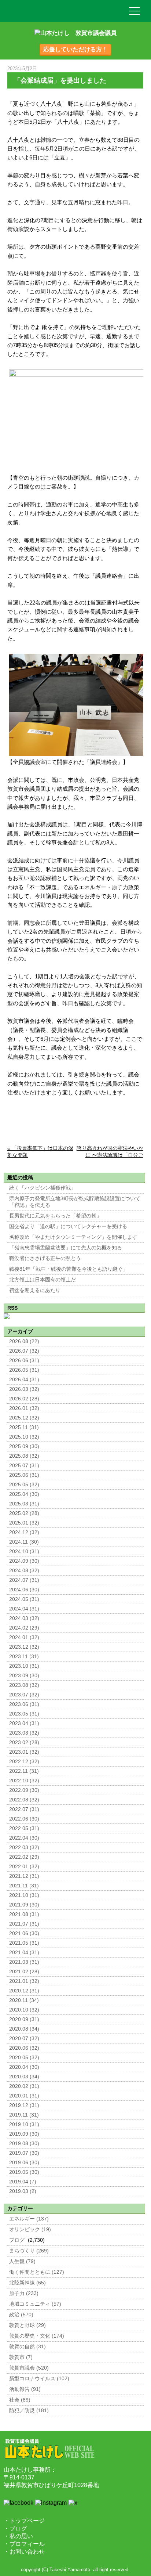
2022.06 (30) (24, 1819)
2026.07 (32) (24, 1351)
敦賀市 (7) (21, 2357)
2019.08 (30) (24, 2144)
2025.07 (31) (24, 1466)
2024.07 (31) (24, 1580)
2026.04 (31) (24, 1380)
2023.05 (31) (24, 1714)
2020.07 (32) (24, 2039)
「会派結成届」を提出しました (60, 80)
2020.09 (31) (24, 2019)
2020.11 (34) (24, 2000)
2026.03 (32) (24, 1389)
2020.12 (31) (24, 1991)
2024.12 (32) (24, 1532)
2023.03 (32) (24, 1733)
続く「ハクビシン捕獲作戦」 (43, 1188)
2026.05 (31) (24, 1370)
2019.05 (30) (24, 2172)
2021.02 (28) (24, 1972)
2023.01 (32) (24, 1752)
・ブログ (15, 2528)
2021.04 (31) (24, 1953)
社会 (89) (20, 2400)
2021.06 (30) (24, 1933)
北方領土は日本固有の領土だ (43, 1280)
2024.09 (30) (24, 1561)
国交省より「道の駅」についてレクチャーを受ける (68, 1226)
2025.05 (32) (24, 1485)
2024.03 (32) (24, 1618)
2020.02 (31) (24, 2086)
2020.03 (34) (24, 2077)
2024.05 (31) (24, 1599)
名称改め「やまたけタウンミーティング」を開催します (73, 1237)
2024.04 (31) (24, 1609)
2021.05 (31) (24, 1943)
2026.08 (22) (24, 1341)
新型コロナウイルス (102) (39, 2379)
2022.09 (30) (24, 1790)
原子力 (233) (24, 2293)
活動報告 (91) (25, 2389)
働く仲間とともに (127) (37, 2272)
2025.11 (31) (24, 1427)
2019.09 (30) (24, 2134)
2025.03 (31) (24, 1504)
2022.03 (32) (24, 1848)
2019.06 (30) (24, 2163)
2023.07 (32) (24, 1695)
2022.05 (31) (24, 1828)
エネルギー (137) (29, 2219)
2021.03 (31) (24, 1962)
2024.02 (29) (24, 1628)
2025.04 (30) (24, 1494)
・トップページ (24, 2521)
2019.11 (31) (24, 2115)
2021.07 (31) (24, 1924)
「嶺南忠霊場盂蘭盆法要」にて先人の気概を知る (66, 1248)
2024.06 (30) (24, 1590)
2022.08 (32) (24, 1800)
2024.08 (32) (24, 1571)
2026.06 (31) (24, 1361)
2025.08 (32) (24, 1456)
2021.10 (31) (24, 1895)
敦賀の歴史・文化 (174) (37, 2336)
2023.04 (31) (24, 1723)
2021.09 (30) (24, 1905)
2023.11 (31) (24, 1657)
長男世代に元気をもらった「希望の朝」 (55, 1216)
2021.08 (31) (24, 1914)
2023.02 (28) (24, 1742)
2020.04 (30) (24, 2067)
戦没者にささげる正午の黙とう (45, 1258)
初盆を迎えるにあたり (35, 1290)
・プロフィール (24, 2544)
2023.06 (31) (24, 1704)
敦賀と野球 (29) (27, 2325)
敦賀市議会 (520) (29, 2368)
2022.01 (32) (24, 1867)
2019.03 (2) (23, 2191)
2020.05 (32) (24, 2058)
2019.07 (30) (24, 2153)
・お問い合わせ (24, 2552)
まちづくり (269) (29, 2251)
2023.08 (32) (24, 1685)
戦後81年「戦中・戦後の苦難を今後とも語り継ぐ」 (69, 1269)
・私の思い (18, 2536)
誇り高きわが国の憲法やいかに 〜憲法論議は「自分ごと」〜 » (110, 1155)
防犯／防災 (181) (29, 2411)
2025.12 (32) (24, 1418)
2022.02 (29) (24, 1857)
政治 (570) (21, 2315)
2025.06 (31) (24, 1475)
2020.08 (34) (24, 2029)
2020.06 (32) (24, 2048)
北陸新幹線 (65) (27, 2283)
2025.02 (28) (24, 1513)
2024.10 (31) (24, 1552)
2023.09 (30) (24, 1676)
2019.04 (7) (23, 2182)
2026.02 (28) (24, 1399)
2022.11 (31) (24, 1771)
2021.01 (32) (24, 1981)
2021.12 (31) (24, 1876)
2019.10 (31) (24, 2124)
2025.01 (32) (24, 1523)
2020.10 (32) (24, 2010)
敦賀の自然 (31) (27, 2347)
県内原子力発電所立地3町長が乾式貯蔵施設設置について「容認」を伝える (75, 1202)
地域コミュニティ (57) (35, 2304)
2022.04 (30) (24, 1838)
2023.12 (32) (24, 1647)
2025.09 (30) (24, 1446)
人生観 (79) (22, 2261)
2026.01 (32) (24, 1408)
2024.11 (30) (24, 1542)
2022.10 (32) (24, 1781)
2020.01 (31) (24, 2096)
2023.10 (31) (24, 1666)
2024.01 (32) (24, 1637)
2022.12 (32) (24, 1762)
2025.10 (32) (24, 1437)
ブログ (17, 2240)
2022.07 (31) (24, 1809)
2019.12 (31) (24, 2105)
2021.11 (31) (24, 1886)
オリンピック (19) (30, 2229)
